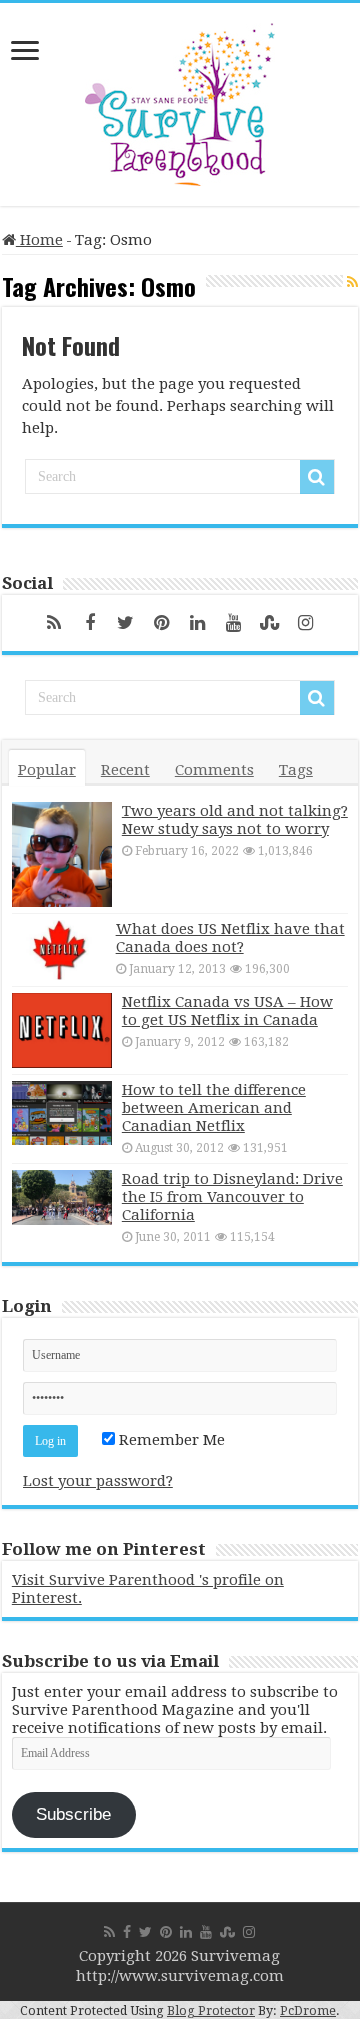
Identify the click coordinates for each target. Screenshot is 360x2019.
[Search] (317, 477)
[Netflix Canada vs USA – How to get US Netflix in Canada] (62, 1030)
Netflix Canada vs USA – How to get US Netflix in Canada (227, 1011)
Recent (125, 770)
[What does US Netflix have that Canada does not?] (59, 950)
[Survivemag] (180, 100)
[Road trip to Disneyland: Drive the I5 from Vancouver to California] (62, 1197)
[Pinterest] (162, 623)
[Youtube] (234, 623)
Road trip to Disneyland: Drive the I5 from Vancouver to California (232, 1197)
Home (39, 240)
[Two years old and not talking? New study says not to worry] (62, 854)
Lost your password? (98, 1481)
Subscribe (73, 1814)
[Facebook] (90, 623)
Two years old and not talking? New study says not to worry (235, 820)
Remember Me (170, 1440)
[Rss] (54, 623)
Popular (47, 770)
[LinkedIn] (198, 623)
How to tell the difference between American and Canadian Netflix (214, 1108)
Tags (296, 770)
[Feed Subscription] (352, 282)
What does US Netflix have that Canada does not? (230, 938)
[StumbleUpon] (270, 623)
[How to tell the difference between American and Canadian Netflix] (62, 1113)
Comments (214, 770)
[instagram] (306, 623)
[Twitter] (126, 623)
